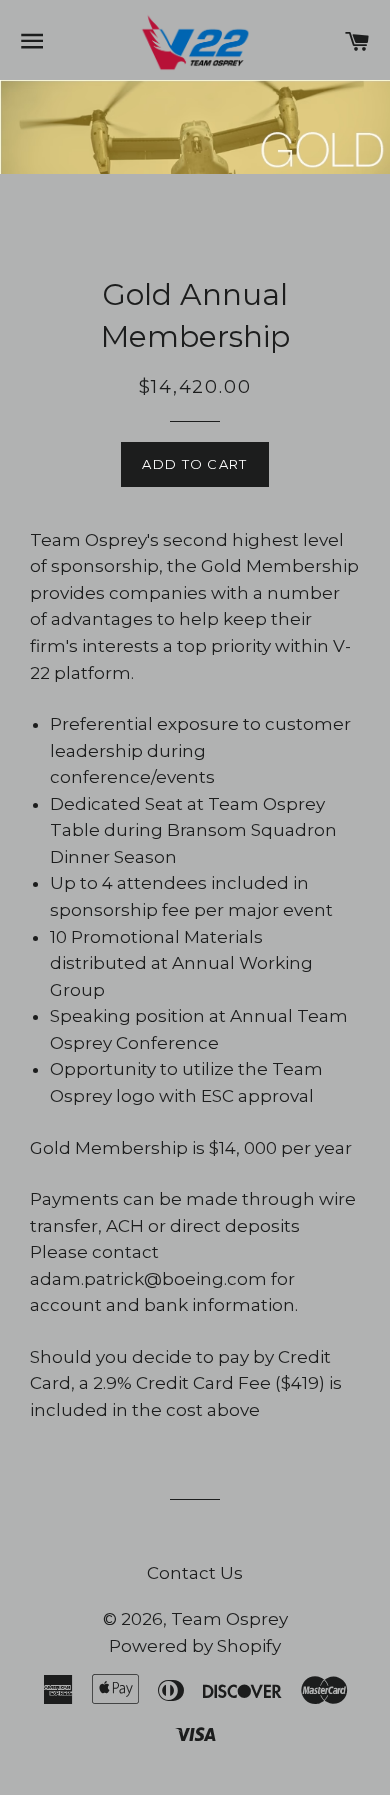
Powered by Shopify (195, 1646)
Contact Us (195, 1573)
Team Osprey (229, 1619)
